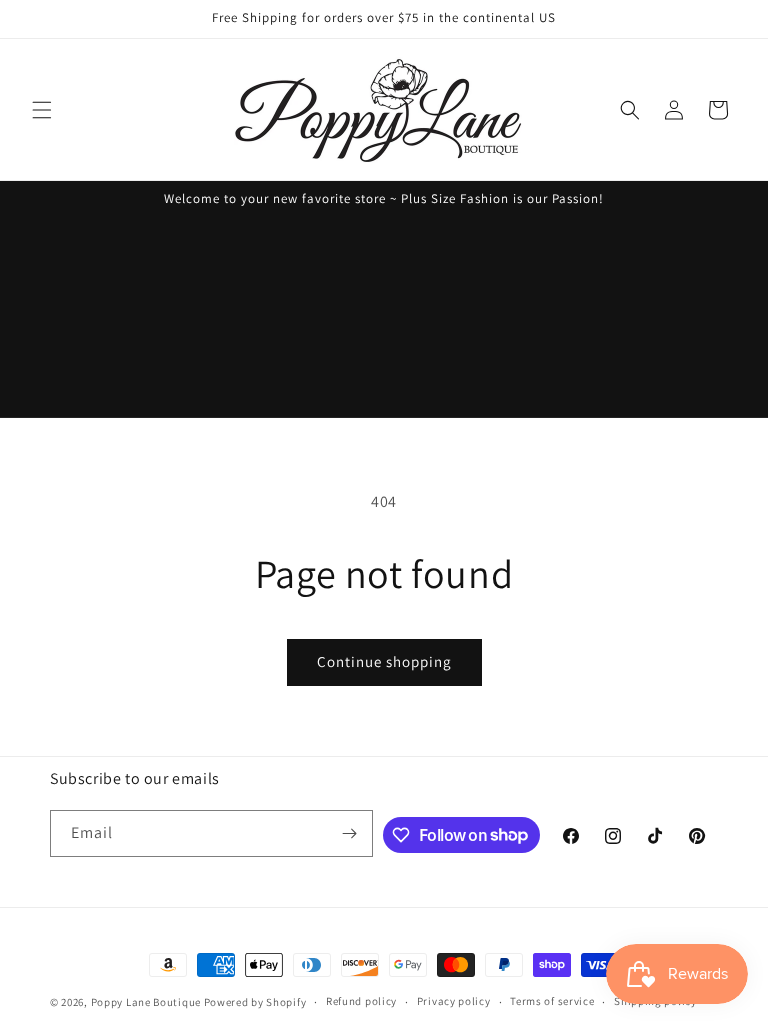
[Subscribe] (350, 833)
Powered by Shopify (255, 1002)
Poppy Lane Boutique (146, 1002)
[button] (42, 110)
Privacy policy (454, 1001)
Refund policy (361, 1001)
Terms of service (552, 1001)
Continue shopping (384, 661)
